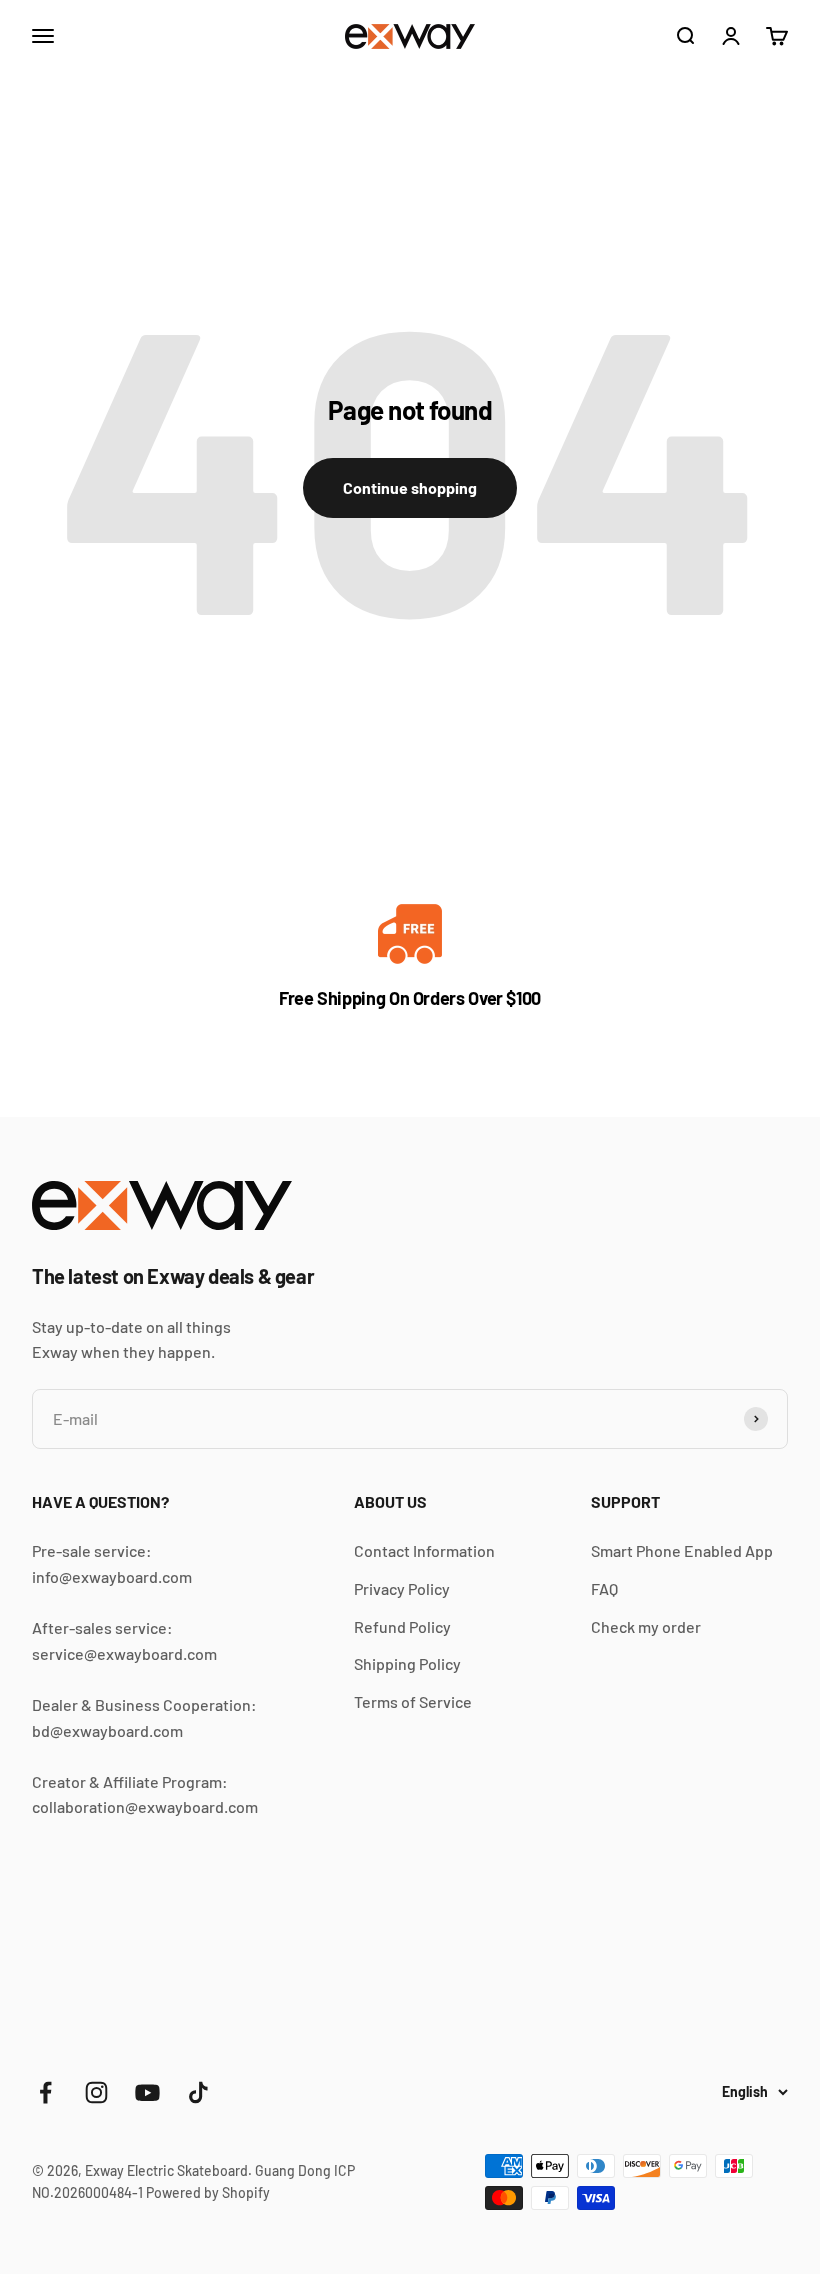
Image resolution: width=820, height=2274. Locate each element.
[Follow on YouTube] (147, 2092)
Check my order (646, 1626)
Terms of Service (413, 1701)
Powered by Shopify (208, 2192)
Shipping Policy (407, 1663)
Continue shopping (410, 487)
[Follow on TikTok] (198, 2092)
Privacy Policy (402, 1588)
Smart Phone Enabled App (682, 1550)
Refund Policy (402, 1626)
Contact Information (424, 1550)
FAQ (604, 1588)
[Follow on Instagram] (96, 2092)
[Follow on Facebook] (45, 2092)
